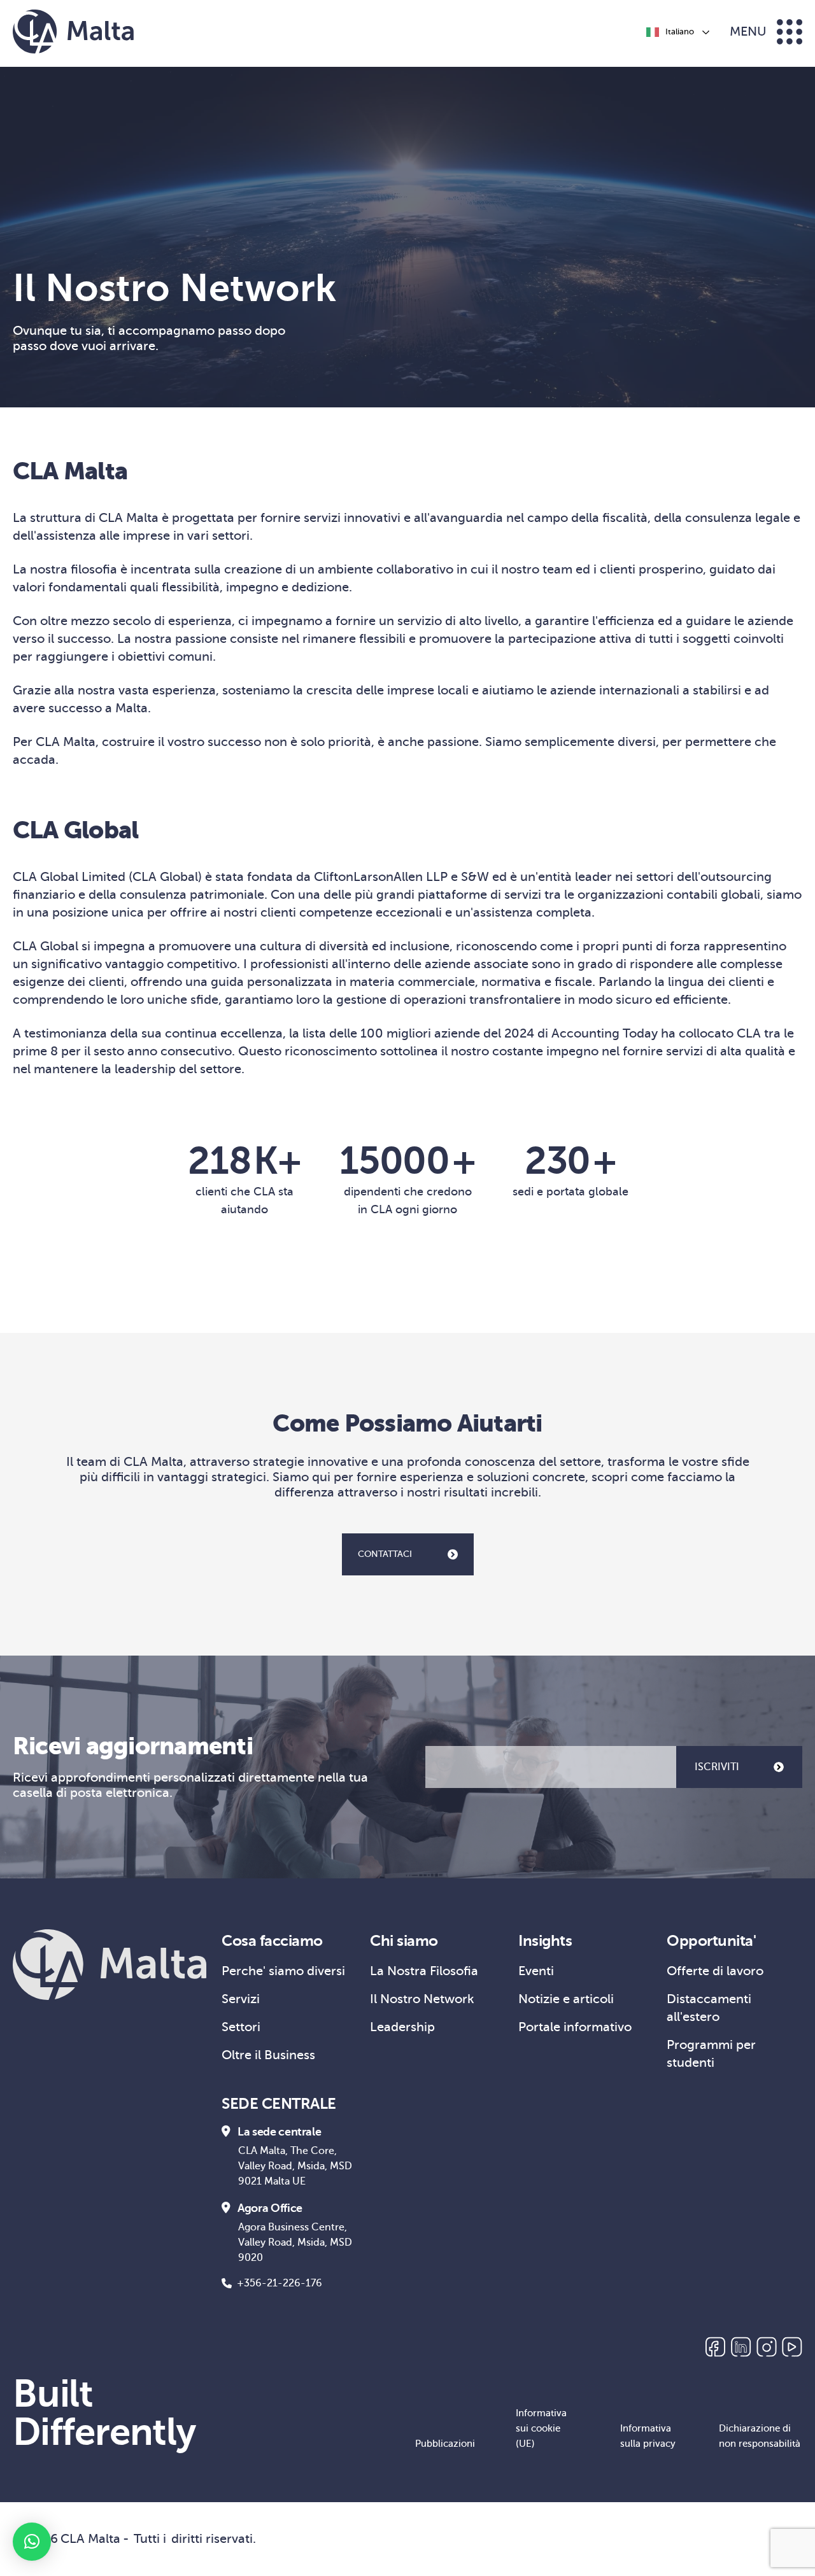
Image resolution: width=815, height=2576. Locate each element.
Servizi (241, 1999)
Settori (241, 2027)
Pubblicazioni (445, 2444)
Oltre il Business (268, 2055)
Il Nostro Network (422, 1999)
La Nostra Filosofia (424, 1971)
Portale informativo (575, 2027)
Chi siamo (404, 1941)
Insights (545, 1941)
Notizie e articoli (566, 1999)
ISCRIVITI (717, 1767)
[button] (32, 2542)
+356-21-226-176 (280, 2283)
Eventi (536, 1971)
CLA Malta (90, 2539)
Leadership (402, 2027)
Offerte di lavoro (715, 1971)
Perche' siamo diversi (283, 1971)
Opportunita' (711, 1941)
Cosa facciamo (272, 1941)
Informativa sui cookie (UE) (541, 2428)
